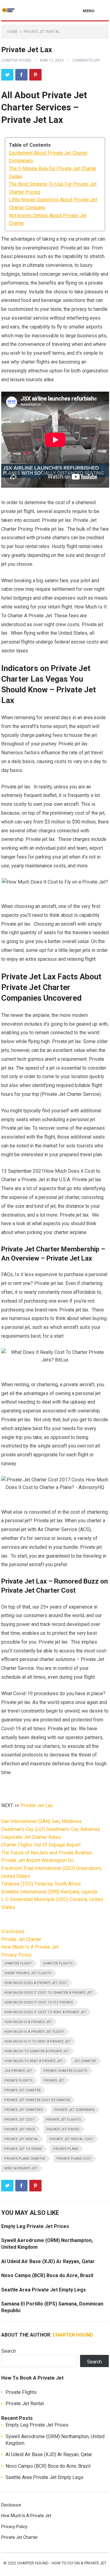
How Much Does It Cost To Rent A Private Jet (45, 2012)
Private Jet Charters (24, 2110)
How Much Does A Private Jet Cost (36, 1983)
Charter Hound (16, 60)
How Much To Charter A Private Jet (37, 2051)
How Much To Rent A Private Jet (33, 2061)
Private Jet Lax (37, 1805)
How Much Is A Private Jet (30, 1947)
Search (9, 2351)
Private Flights (18, 2081)
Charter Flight (18, 1963)
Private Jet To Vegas (23, 2149)
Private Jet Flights (63, 2120)
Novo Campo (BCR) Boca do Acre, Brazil (47, 2275)
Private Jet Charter (21, 1939)
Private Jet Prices (63, 2129)
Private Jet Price (20, 2129)
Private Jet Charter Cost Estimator (37, 2100)
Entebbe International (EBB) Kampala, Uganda (49, 1892)
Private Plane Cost (74, 2159)
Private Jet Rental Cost (71, 2139)
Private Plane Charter (25, 2159)
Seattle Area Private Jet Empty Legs (44, 2290)
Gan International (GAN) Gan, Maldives (41, 1821)
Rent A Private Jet (21, 2168)
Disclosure (13, 1931)
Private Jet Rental (42, 32)
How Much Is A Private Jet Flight (34, 2032)
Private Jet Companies (74, 2110)
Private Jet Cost (19, 2120)
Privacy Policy (16, 1955)
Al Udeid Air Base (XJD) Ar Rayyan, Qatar (48, 2261)
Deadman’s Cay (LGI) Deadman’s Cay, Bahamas (51, 1829)
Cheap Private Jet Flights (28, 1973)
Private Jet (54, 2081)
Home (13, 32)
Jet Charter (85, 2061)
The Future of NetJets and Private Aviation (47, 1853)
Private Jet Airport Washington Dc (37, 1860)
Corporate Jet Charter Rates (31, 1837)
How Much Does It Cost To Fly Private (39, 2002)
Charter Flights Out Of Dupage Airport (41, 1845)
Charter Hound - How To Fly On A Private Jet (62, 2563)
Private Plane (66, 2149)
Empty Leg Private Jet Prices (35, 2226)
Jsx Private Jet (18, 2071)
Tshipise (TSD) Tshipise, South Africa (41, 1884)
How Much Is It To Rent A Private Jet (37, 2041)
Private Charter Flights (65, 2071)
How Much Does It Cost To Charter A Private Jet (48, 1993)
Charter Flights (58, 1963)
